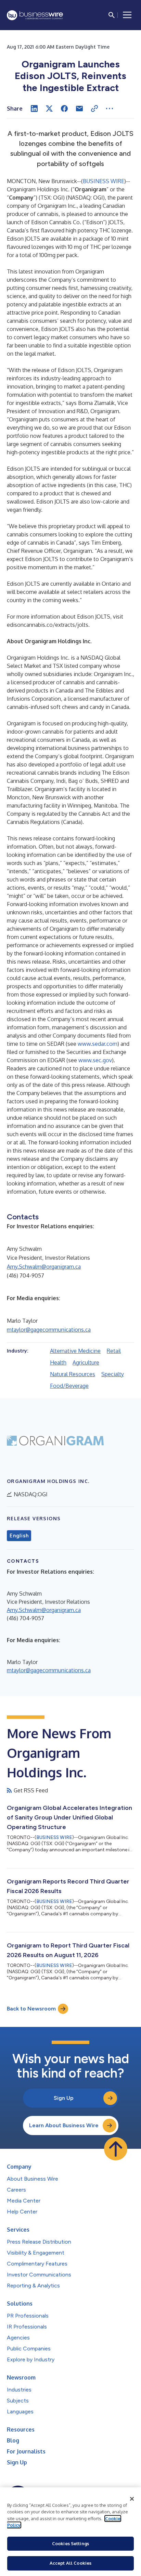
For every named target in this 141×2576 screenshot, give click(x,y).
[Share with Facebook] (64, 109)
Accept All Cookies (70, 2563)
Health (58, 1362)
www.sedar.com (98, 1044)
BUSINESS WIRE (104, 181)
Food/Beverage (69, 1386)
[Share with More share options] (110, 109)
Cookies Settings (70, 2543)
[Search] (112, 15)
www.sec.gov (95, 1060)
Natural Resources (73, 1374)
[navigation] (127, 15)
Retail (114, 1351)
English (19, 1536)
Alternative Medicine (75, 1351)
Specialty (113, 1374)
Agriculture (86, 1362)
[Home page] (35, 15)
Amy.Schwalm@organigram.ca (44, 1267)
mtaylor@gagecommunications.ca (49, 1330)
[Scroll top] (116, 2149)
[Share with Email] (79, 109)
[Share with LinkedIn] (34, 109)
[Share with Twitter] (49, 109)
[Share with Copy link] (94, 109)
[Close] (132, 2499)
